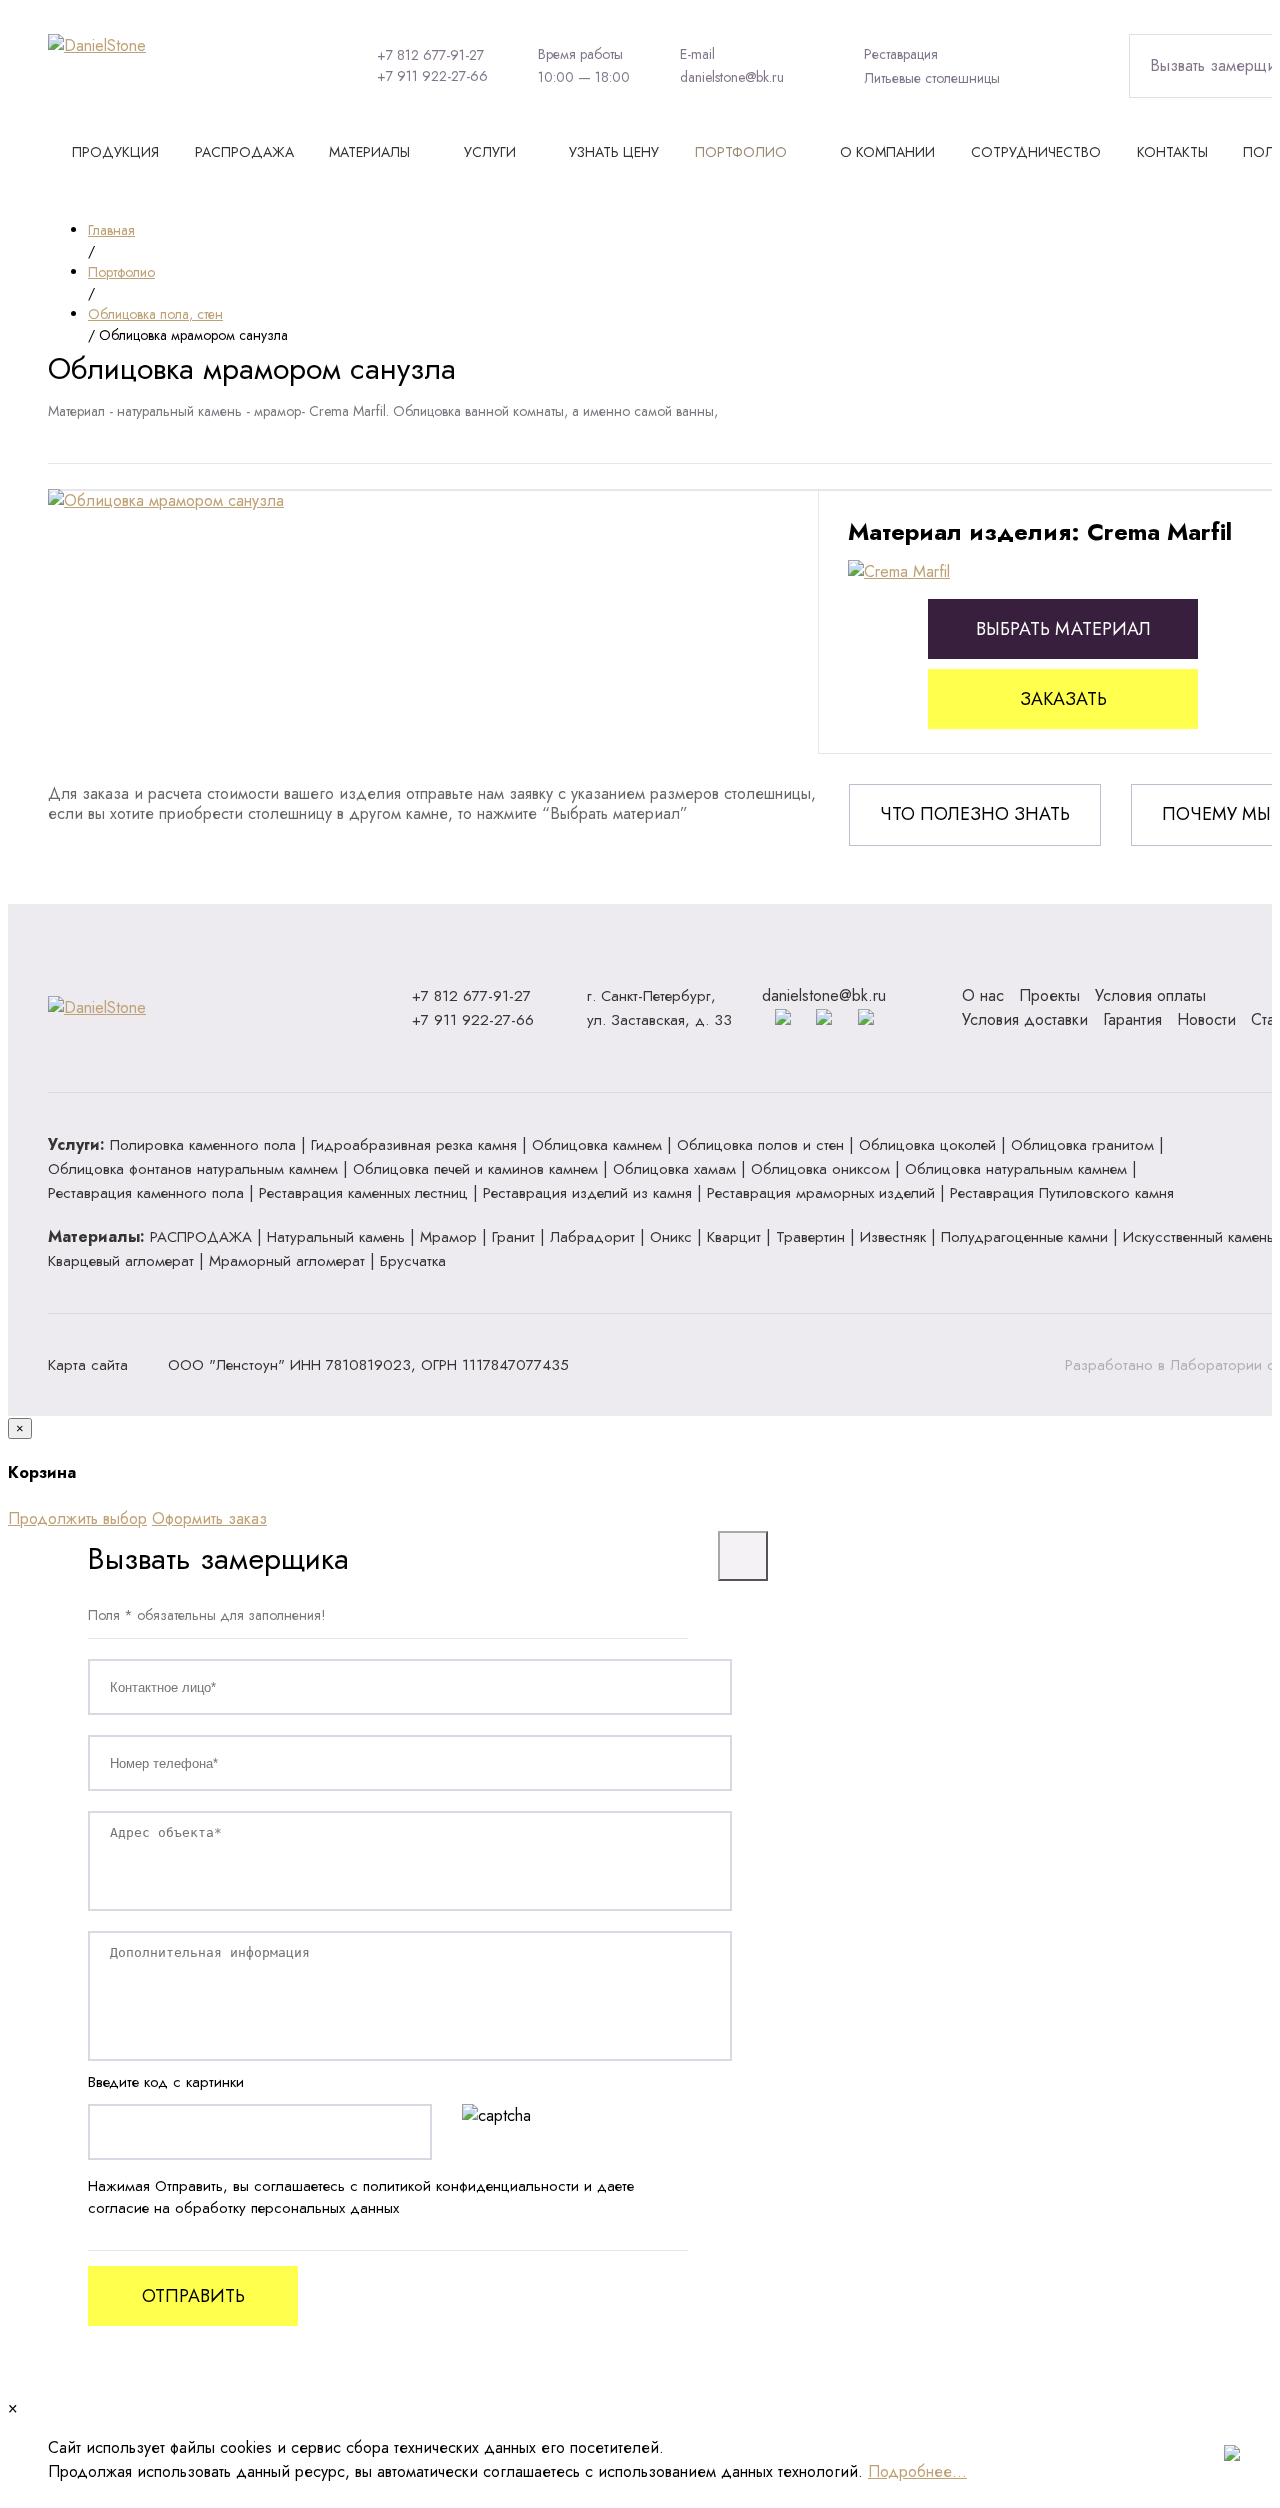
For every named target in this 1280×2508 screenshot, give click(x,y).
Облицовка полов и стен (760, 1145)
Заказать (1063, 699)
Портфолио (741, 152)
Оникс (671, 1237)
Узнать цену (614, 152)
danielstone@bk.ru (732, 77)
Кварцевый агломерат (121, 1261)
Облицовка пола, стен (155, 314)
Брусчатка (413, 1261)
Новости (1206, 1019)
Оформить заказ (209, 1518)
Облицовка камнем (597, 1145)
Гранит (513, 1237)
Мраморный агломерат (287, 1261)
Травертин (810, 1237)
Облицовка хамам (674, 1169)
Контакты (1172, 152)
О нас (983, 995)
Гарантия (1132, 1019)
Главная (111, 230)
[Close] (743, 1556)
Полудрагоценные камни (1024, 1237)
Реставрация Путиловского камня (1062, 1193)
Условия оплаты (1150, 995)
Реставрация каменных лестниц (363, 1193)
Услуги (490, 152)
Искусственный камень (1198, 1237)
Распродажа (244, 152)
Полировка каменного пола (203, 1145)
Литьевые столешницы (932, 78)
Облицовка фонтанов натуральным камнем (193, 1169)
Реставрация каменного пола (146, 1193)
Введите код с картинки (166, 2082)
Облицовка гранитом (1082, 1145)
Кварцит (734, 1237)
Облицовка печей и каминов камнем (475, 1169)
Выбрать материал (1063, 629)
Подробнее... (917, 2471)
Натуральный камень (336, 1237)
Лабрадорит (592, 1237)
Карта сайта (88, 1365)
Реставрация (901, 54)
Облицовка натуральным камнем (1016, 1169)
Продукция (115, 152)
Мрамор (448, 1237)
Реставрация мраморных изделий (821, 1193)
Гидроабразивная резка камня (414, 1145)
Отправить (193, 2296)
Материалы (369, 152)
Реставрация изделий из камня (587, 1193)
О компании (887, 152)
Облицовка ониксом (820, 1169)
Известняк (893, 1237)
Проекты (1049, 995)
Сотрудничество (1036, 152)
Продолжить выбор (77, 1518)
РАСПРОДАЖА (201, 1237)
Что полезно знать (975, 814)
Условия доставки (1025, 1019)
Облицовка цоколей (927, 1145)
